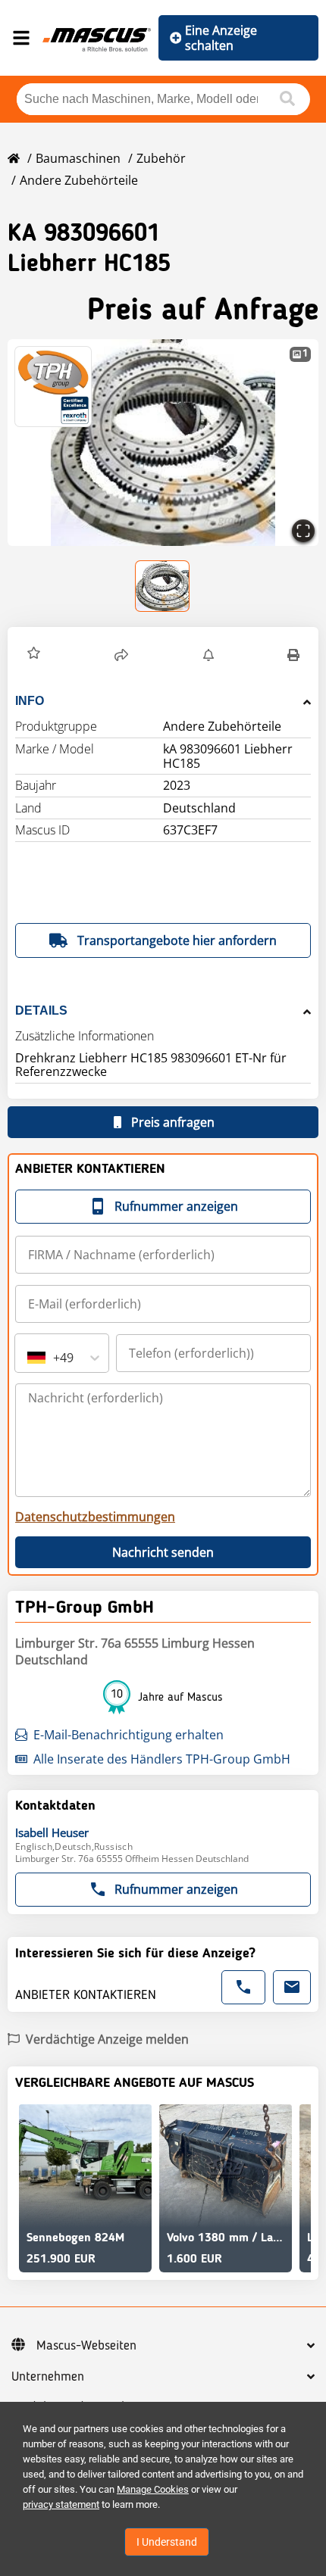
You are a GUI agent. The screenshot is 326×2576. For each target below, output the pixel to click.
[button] (163, 443)
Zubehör (161, 158)
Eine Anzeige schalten (221, 38)
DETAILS (41, 1010)
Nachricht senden (163, 1552)
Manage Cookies (153, 2489)
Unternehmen (48, 2377)
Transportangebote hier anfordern (177, 940)
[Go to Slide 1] (163, 586)
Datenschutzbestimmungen (95, 1517)
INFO (30, 701)
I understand (167, 2542)
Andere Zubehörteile (79, 180)
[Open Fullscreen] (303, 531)
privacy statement (61, 2504)
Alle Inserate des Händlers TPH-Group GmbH (162, 1759)
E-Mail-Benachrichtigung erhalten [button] (129, 1735)
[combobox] (29, 1358)
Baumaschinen (78, 158)
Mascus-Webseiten (86, 2346)
